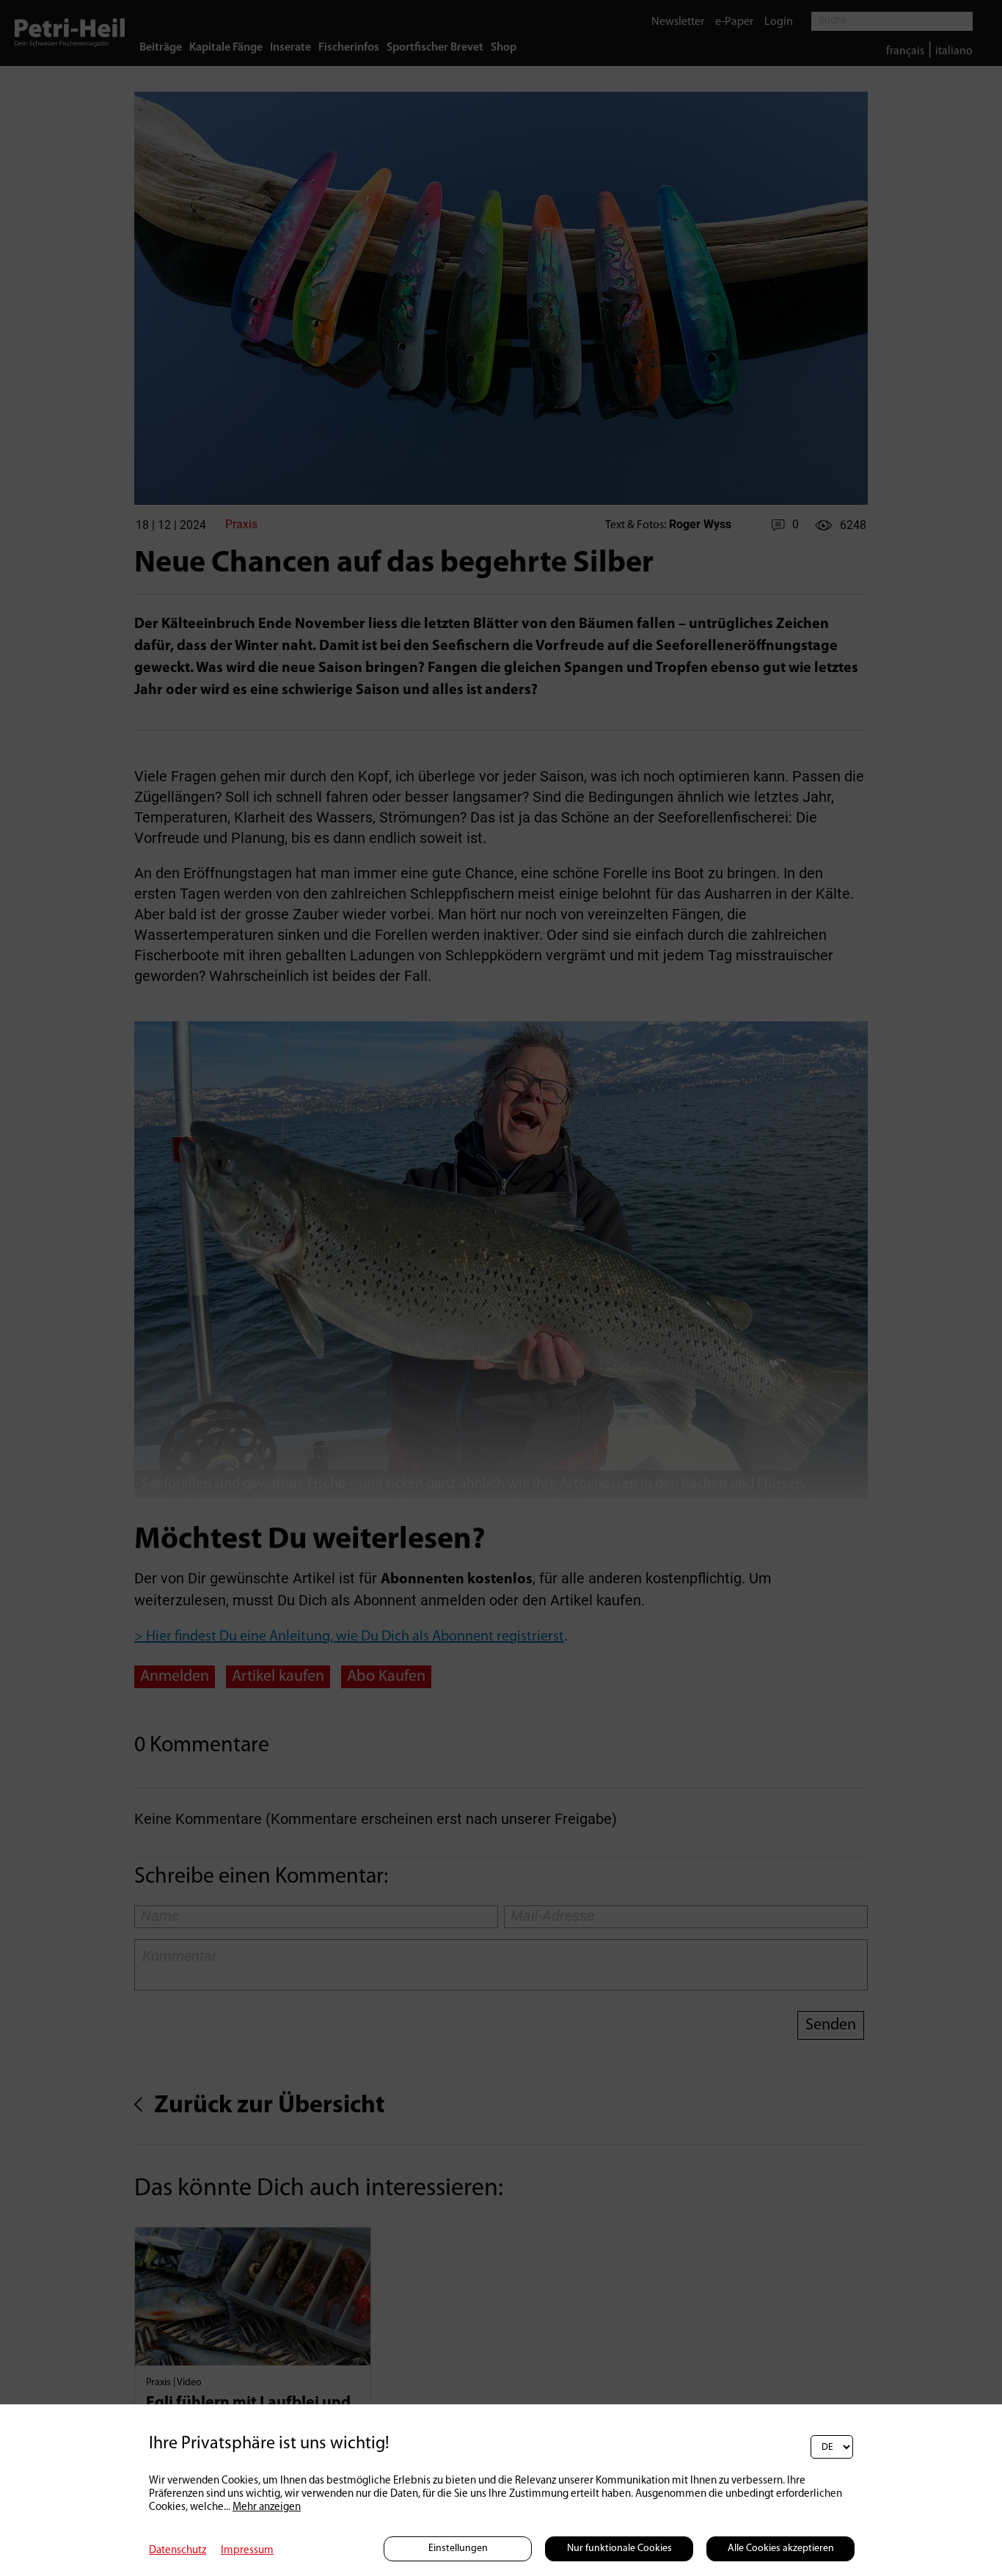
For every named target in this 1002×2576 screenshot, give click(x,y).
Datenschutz (178, 2551)
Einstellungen (458, 2548)
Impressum (247, 2551)
